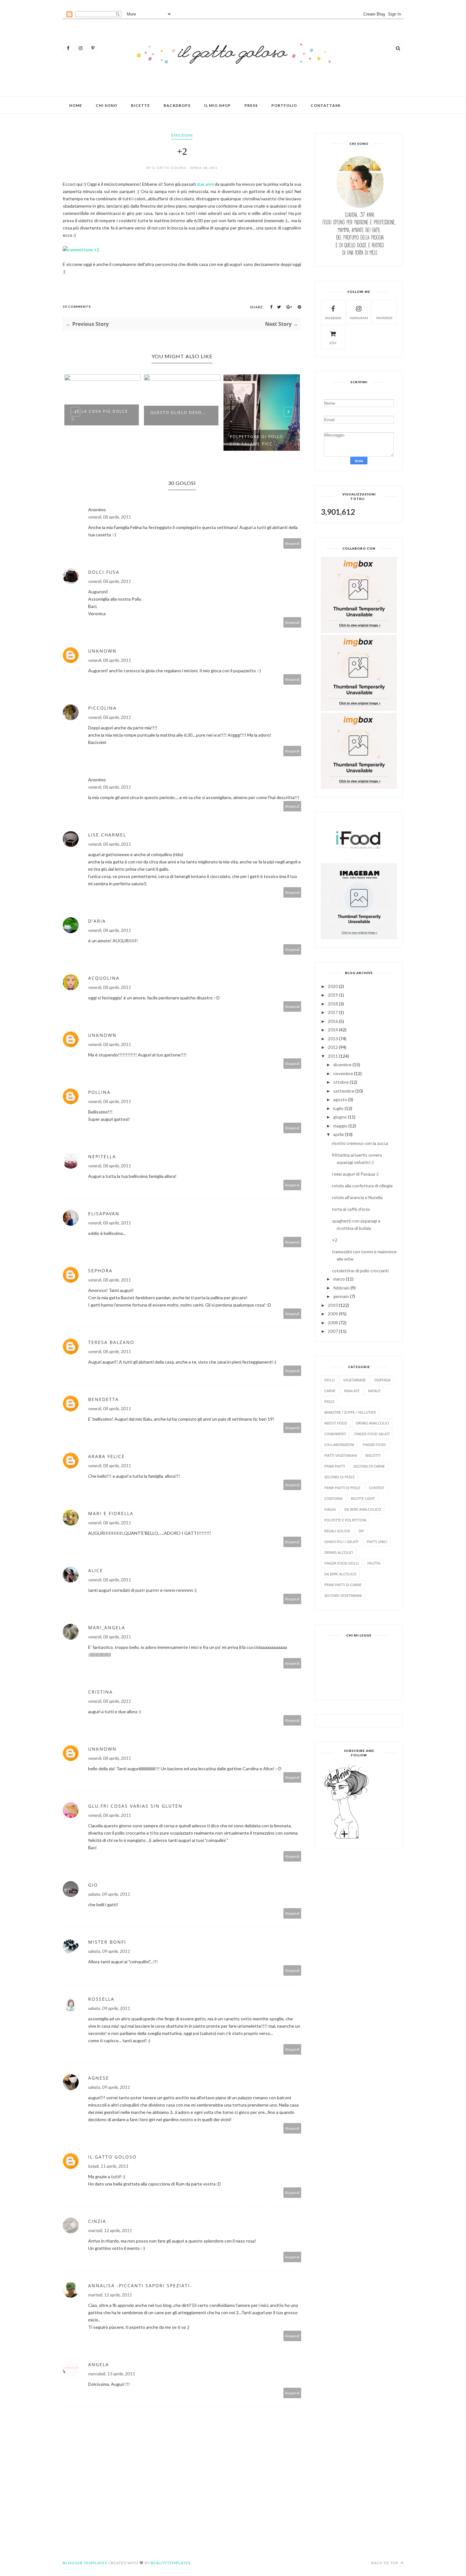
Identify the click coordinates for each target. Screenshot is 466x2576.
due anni (205, 184)
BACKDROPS (177, 105)
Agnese (99, 2078)
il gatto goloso (112, 2157)
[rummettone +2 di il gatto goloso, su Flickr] (81, 250)
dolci (330, 1380)
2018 (333, 1004)
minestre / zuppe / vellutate (350, 1412)
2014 (333, 1030)
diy (361, 1531)
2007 (333, 1331)
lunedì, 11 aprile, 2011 (108, 2166)
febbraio (341, 1288)
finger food (374, 1445)
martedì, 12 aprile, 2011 (110, 2230)
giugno (340, 1117)
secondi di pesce (340, 1477)
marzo (339, 1279)
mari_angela (107, 1627)
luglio (338, 1108)
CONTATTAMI (326, 105)
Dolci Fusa (104, 572)
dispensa (382, 1380)
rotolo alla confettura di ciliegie (362, 1186)
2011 (333, 1056)
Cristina (100, 1692)
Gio (93, 1885)
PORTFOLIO (284, 105)
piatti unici (377, 1542)
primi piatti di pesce (342, 1488)
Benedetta (104, 1399)
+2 (335, 1240)
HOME (76, 105)
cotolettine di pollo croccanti (360, 1271)
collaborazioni (339, 1445)
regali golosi (337, 1531)
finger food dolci (342, 1563)
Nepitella (102, 1156)
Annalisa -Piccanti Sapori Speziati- (140, 2285)
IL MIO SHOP (217, 105)
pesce (329, 1401)
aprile (339, 1134)
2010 (333, 1305)
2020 (333, 986)
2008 (333, 1323)
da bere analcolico (363, 1509)
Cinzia (97, 2221)
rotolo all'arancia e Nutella (357, 1197)
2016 (333, 1021)
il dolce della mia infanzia (254, 415)
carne (330, 1391)
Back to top (385, 2563)
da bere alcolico (340, 1574)
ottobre (341, 1082)
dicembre (342, 1065)
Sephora (100, 1271)
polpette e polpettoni (345, 1520)
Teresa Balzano (111, 1342)
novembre (343, 1073)
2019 (333, 995)
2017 (333, 1012)
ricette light (363, 1498)
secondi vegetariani (343, 1595)
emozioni (182, 135)
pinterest (384, 318)
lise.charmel (107, 835)
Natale (374, 1391)
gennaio (341, 1296)
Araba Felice (107, 1456)
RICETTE (140, 105)
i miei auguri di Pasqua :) (355, 1174)
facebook (333, 318)
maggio (340, 1126)
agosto (340, 1099)
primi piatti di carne (343, 1585)
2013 (333, 1039)
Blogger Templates (85, 2563)
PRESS (251, 105)
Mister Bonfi (107, 1942)
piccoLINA (102, 708)
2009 (333, 1314)
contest (377, 1488)
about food (336, 1423)
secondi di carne (369, 1466)
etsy (333, 343)
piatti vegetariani (341, 1455)
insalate (352, 1391)
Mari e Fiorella (111, 1513)
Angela (99, 2364)
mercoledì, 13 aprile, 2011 (112, 2374)
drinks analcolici (372, 1423)
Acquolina (104, 978)
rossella (101, 1999)
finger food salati (372, 1434)
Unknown (102, 651)
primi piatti (335, 1466)
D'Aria (97, 921)
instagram (359, 318)
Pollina (99, 1092)
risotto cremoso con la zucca (360, 1143)
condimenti (335, 1434)
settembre (344, 1091)
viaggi (330, 1509)
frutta (374, 1563)
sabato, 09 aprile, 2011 (109, 1894)
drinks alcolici (339, 1552)
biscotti (373, 1455)
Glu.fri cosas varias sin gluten (135, 1806)
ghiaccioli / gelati (341, 1542)
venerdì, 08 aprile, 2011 (110, 517)
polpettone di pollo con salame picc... (177, 440)
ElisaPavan (104, 1214)
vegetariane (355, 1380)
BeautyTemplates (171, 2563)
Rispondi (292, 543)
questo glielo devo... (99, 413)
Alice (96, 1570)
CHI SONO (107, 105)
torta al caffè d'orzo (351, 1209)
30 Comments (77, 307)
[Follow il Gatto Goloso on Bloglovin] (346, 1838)
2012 (333, 1047)
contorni (333, 1498)
